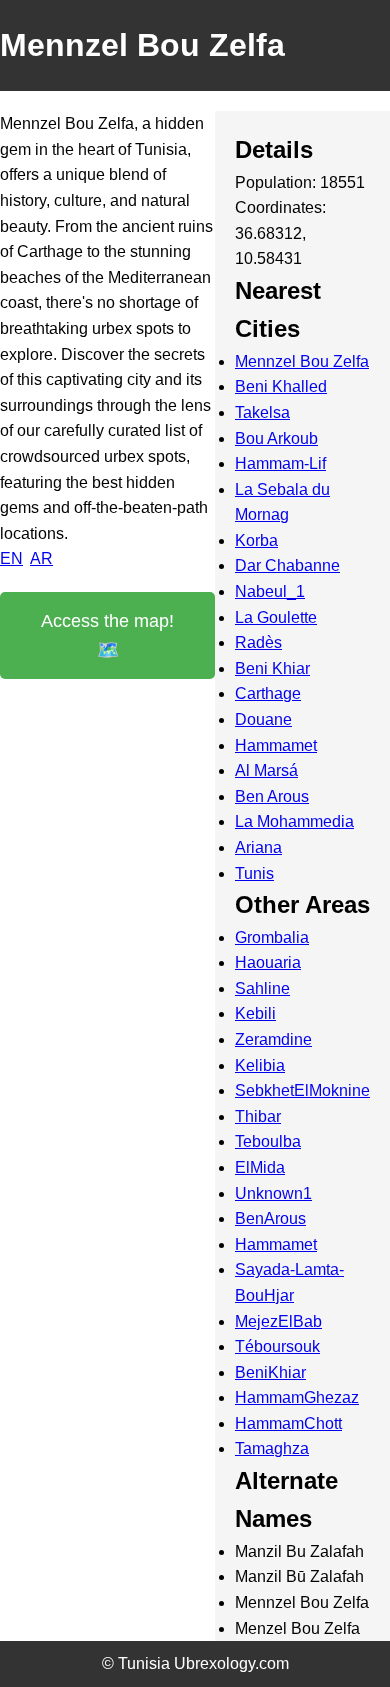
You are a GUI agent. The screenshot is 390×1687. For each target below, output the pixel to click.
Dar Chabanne (287, 565)
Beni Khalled (281, 386)
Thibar (258, 1116)
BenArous (270, 1218)
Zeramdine (273, 1039)
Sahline (262, 988)
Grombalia (272, 937)
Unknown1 (273, 1193)
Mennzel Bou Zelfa (302, 361)
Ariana (258, 847)
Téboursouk (277, 1346)
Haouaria (268, 962)
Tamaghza (272, 1448)
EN (11, 558)
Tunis (254, 873)
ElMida (260, 1167)
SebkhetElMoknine (302, 1090)
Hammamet (276, 745)
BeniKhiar (270, 1372)
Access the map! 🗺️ (107, 635)
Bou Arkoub (276, 438)
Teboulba (268, 1141)
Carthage (268, 693)
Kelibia (260, 1065)
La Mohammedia (294, 821)
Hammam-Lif (280, 463)
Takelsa (262, 412)
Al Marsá (266, 770)
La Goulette (276, 617)
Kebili (255, 1013)
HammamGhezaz (297, 1397)
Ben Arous (272, 796)
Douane (263, 719)
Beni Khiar (272, 668)
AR (41, 558)
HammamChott (288, 1423)
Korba (256, 540)
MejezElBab (278, 1321)
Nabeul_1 (270, 591)
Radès (258, 642)
